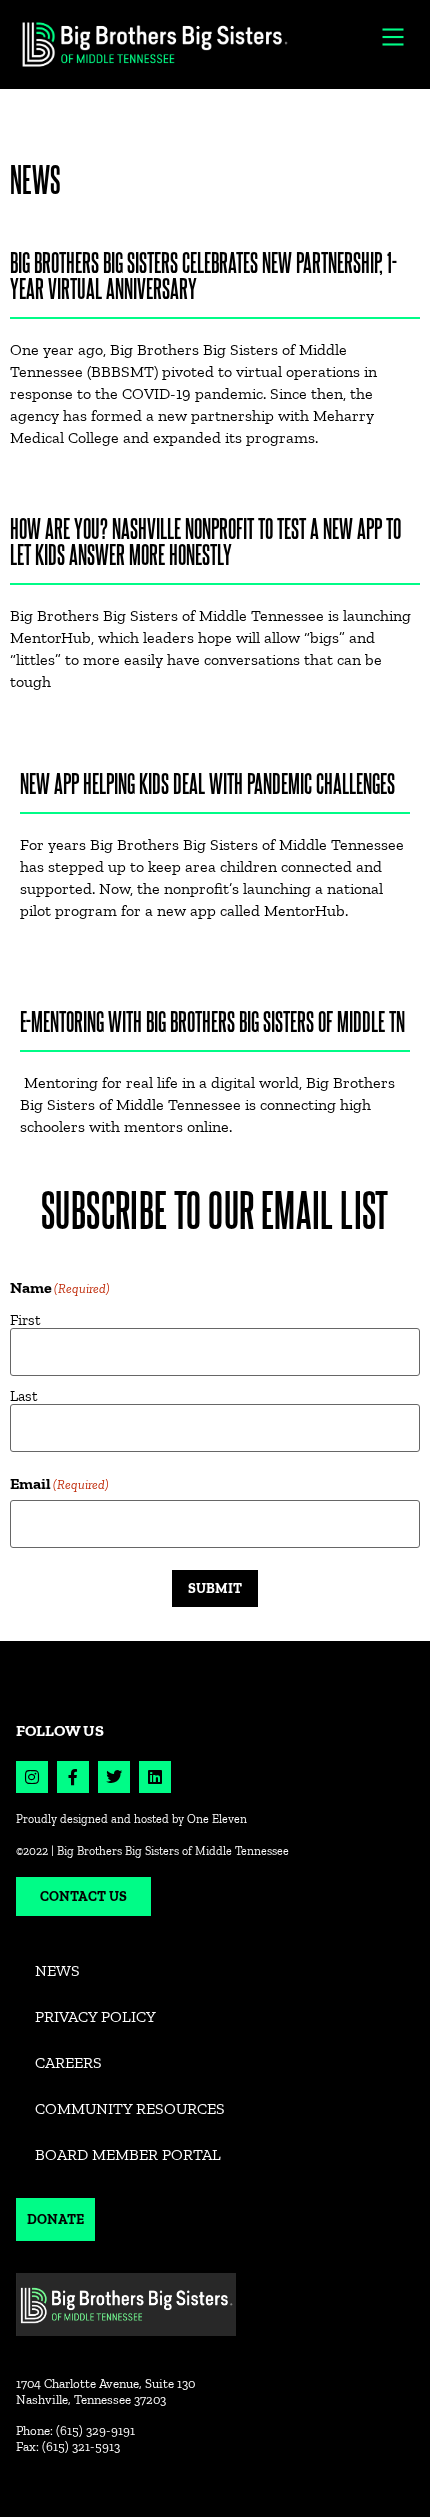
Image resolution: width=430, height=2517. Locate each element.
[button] (393, 36)
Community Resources (130, 2108)
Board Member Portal (128, 2154)
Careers (68, 2062)
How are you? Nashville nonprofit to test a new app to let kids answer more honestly (205, 540)
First (25, 1319)
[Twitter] (114, 1777)
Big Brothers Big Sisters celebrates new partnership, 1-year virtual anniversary (203, 274)
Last (24, 1395)
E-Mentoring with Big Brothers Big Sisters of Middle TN (212, 1020)
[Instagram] (32, 1777)
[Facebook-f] (73, 1777)
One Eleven (217, 1819)
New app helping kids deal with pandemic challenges (207, 782)
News (57, 1970)
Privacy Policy (95, 2016)
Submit (215, 1588)
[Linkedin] (155, 1777)
